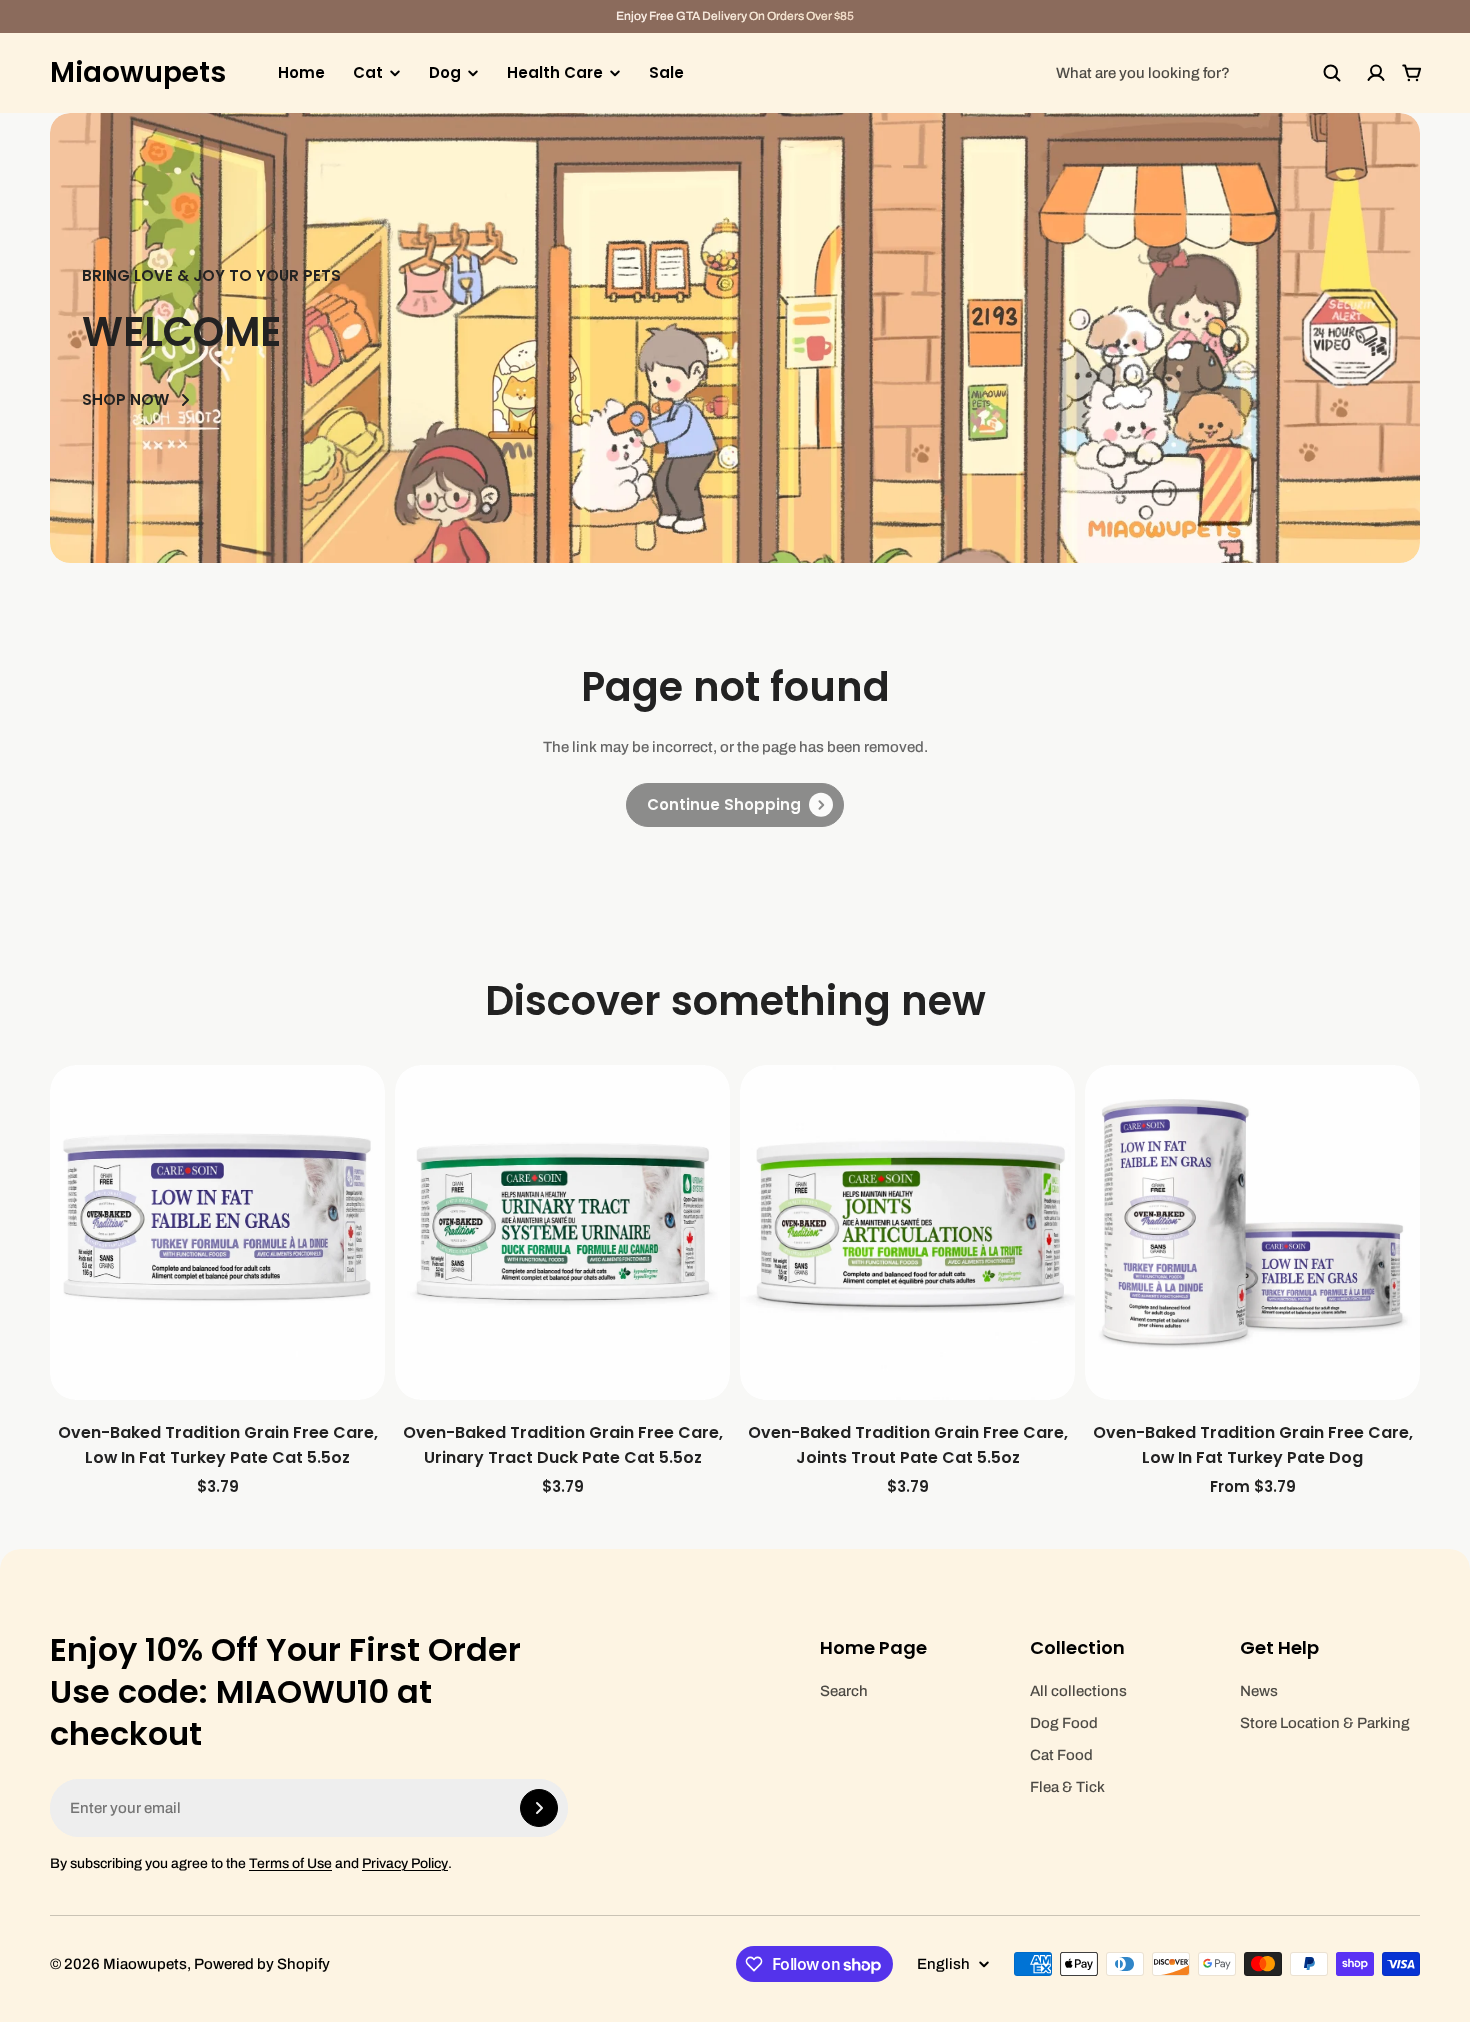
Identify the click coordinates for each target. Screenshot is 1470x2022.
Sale (666, 72)
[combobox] (1199, 73)
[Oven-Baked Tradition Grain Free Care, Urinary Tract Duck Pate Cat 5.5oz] (562, 1232)
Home (301, 72)
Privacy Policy (405, 1863)
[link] (735, 805)
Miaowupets (138, 73)
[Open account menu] (1376, 73)
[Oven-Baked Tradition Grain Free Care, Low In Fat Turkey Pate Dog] (1252, 1232)
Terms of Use (290, 1863)
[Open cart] (1412, 73)
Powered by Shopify (262, 1964)
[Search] (1332, 73)
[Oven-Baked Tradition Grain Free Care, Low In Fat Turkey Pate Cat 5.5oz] (217, 1232)
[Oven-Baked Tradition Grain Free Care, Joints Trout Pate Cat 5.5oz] (907, 1232)
